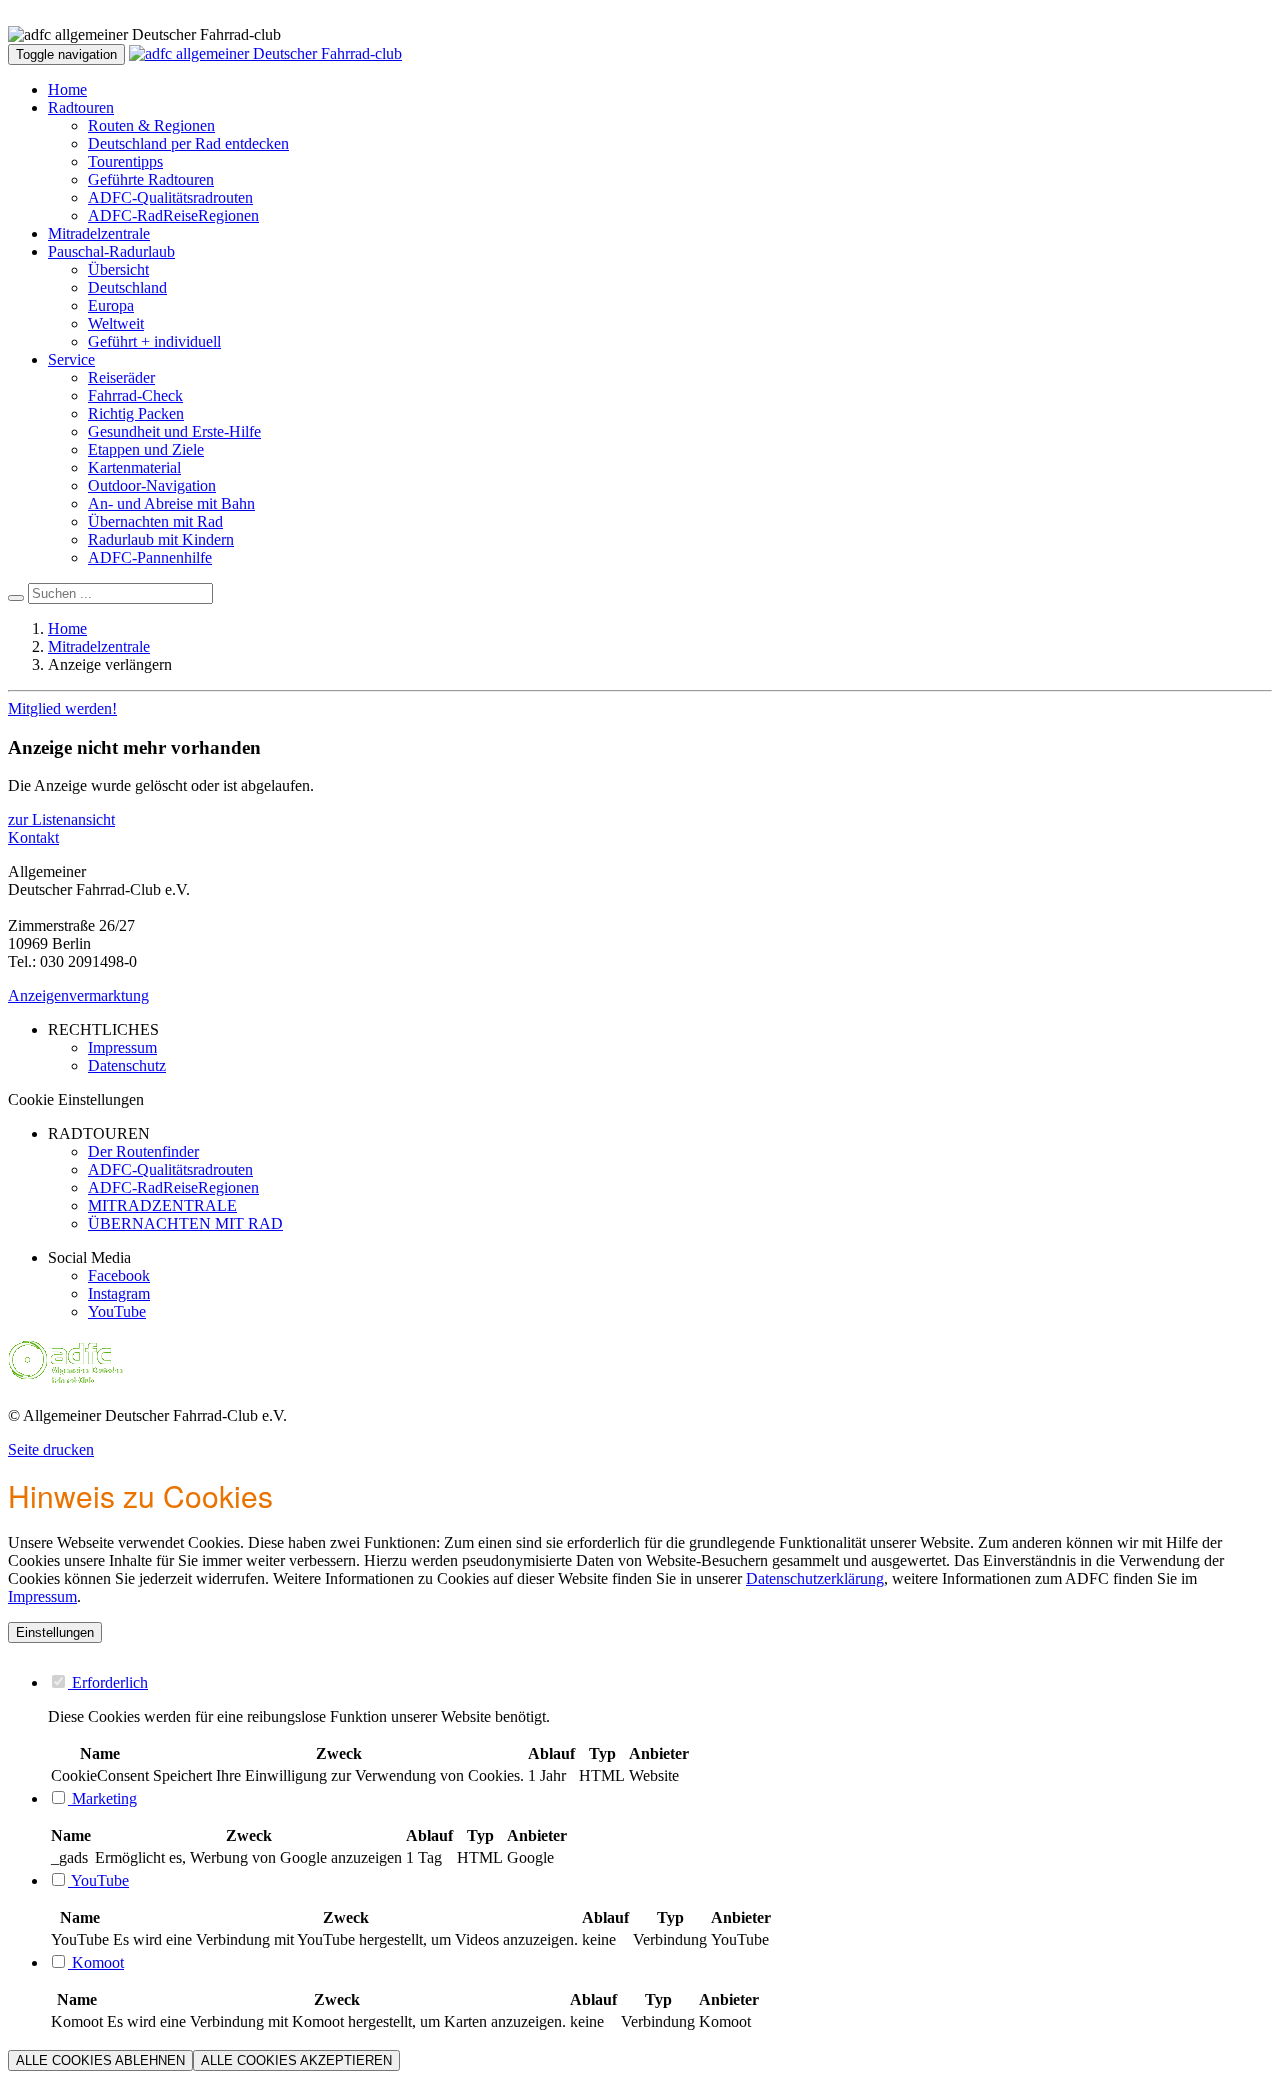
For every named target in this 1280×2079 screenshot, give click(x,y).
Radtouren (81, 107)
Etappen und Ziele (146, 449)
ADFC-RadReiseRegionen (173, 215)
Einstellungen (55, 1632)
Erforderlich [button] (108, 1682)
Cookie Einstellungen (76, 1099)
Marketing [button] (102, 1798)
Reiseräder (121, 377)
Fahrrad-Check (135, 395)
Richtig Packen (136, 413)
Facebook (119, 1275)
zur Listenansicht (61, 819)
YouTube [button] (98, 1880)
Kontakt (33, 837)
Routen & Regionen (151, 125)
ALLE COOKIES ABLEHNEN (100, 2060)
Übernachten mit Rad (155, 521)
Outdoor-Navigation (152, 485)
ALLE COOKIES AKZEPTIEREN (296, 2060)
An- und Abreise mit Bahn (171, 503)
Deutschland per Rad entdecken (188, 143)
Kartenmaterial (134, 467)
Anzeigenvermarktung (78, 995)
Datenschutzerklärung (815, 1578)
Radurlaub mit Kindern (161, 539)
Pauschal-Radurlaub (111, 251)
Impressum (42, 1596)
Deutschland (127, 287)
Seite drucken (51, 1449)
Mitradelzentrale (99, 233)
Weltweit (116, 323)
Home (67, 89)
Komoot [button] (96, 1962)
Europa (111, 305)
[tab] (660, 1682)
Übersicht (118, 269)
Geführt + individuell (154, 341)
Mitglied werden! (62, 708)
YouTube (117, 1311)
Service (71, 359)
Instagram (119, 1293)
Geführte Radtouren (151, 179)
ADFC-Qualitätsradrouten (170, 197)
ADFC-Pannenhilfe (150, 557)
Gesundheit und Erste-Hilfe (174, 431)
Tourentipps (125, 161)
